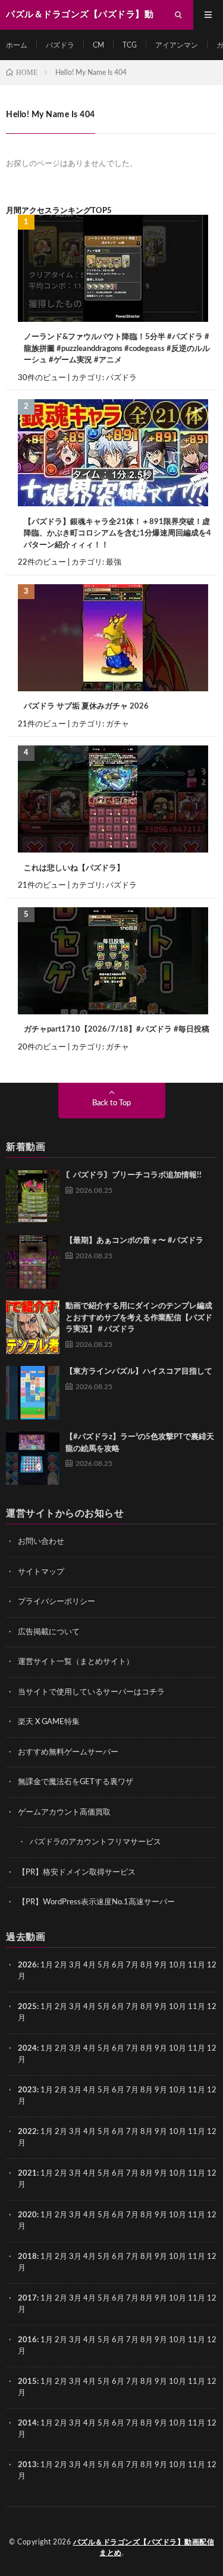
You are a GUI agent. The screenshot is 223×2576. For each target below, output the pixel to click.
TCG (130, 45)
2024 (27, 2049)
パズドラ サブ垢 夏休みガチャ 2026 (86, 706)
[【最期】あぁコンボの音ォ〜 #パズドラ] (33, 1262)
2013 (27, 2465)
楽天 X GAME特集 (49, 1722)
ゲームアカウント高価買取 (64, 1812)
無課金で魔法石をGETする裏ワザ (76, 1782)
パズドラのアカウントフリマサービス (95, 1842)
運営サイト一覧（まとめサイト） (76, 1662)
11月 (197, 2007)
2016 (27, 2340)
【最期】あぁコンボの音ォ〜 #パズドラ (134, 1241)
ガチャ (117, 724)
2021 (27, 2174)
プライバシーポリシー (56, 1602)
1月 (47, 1965)
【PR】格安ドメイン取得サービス (77, 1873)
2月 (61, 1965)
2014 (27, 2423)
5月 (104, 1965)
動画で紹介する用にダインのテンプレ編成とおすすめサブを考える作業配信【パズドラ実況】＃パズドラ (139, 1318)
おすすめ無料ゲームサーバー (68, 1752)
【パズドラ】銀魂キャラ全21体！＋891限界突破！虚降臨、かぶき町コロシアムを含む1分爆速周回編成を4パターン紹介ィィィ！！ (117, 534)
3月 (75, 1965)
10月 (178, 2007)
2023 (27, 2090)
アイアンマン (177, 45)
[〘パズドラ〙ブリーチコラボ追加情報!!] (33, 1196)
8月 (147, 1965)
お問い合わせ (41, 1542)
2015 (27, 2382)
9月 (161, 2007)
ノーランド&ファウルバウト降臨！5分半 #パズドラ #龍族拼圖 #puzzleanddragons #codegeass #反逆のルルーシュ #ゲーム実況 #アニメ (117, 349)
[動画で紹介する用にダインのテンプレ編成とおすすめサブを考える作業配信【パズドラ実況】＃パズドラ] (33, 1327)
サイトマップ (41, 1572)
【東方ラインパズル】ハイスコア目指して (139, 1372)
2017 (27, 2298)
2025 (27, 2007)
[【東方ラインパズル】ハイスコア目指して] (33, 1393)
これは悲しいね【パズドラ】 (74, 868)
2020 (27, 2215)
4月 (89, 1965)
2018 (27, 2257)
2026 (27, 1965)
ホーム (17, 45)
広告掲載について (49, 1632)
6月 (118, 1965)
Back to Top (111, 1103)
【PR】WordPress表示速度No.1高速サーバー (96, 1902)
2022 (27, 2132)
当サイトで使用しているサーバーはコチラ (91, 1692)
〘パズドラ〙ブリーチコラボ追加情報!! (134, 1175)
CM (98, 45)
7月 (132, 1965)
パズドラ (60, 45)
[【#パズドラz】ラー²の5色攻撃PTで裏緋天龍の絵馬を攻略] (33, 1458)
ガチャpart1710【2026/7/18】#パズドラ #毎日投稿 (117, 1030)
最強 (114, 562)
